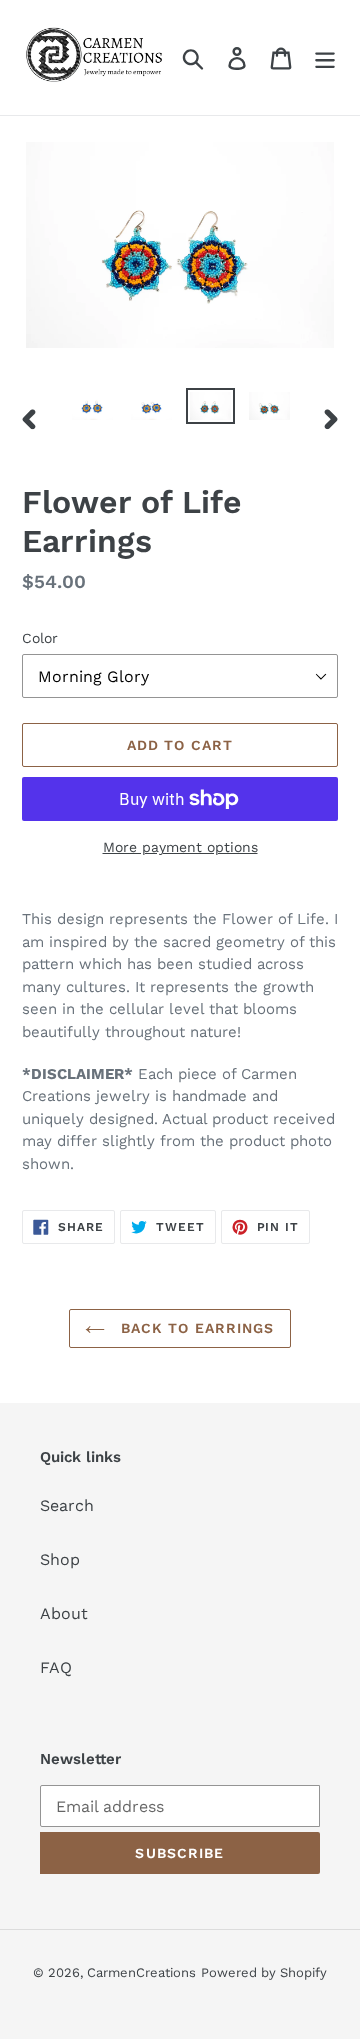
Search (67, 1505)
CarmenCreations (141, 1972)
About (64, 1613)
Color (40, 638)
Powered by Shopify (264, 1972)
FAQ (56, 1667)
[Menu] (325, 57)
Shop (60, 1559)
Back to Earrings (194, 1328)
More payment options (180, 847)
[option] (92, 410)
